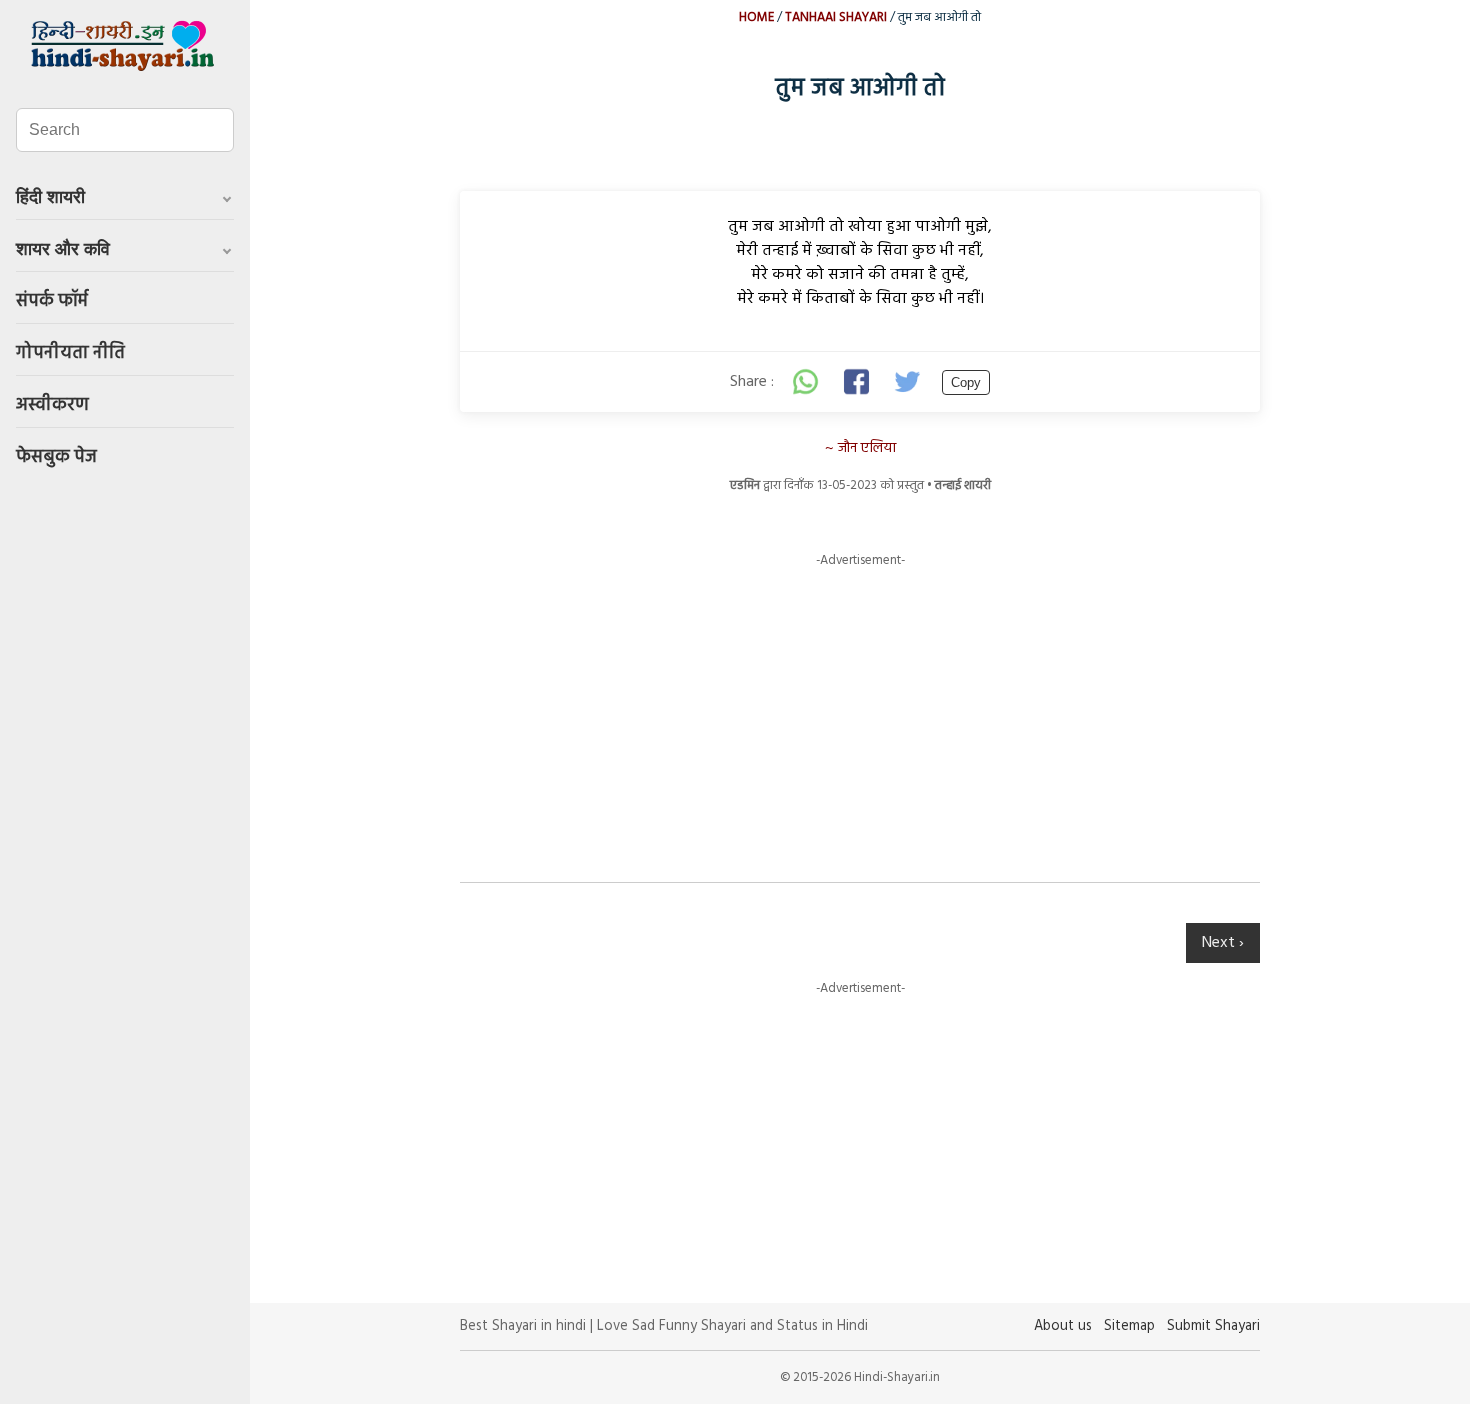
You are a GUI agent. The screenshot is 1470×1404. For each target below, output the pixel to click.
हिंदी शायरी (50, 197)
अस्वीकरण (52, 405)
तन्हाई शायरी (963, 485)
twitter (910, 382)
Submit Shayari (1213, 1326)
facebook (858, 382)
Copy (966, 382)
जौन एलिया (867, 448)
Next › (1223, 943)
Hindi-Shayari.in (125, 46)
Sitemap (1129, 1326)
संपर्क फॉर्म (52, 301)
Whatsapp (806, 382)
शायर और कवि (63, 249)
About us (1063, 1326)
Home (756, 17)
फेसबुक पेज (56, 457)
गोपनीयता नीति (70, 353)
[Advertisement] (860, 710)
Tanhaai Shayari (836, 17)
